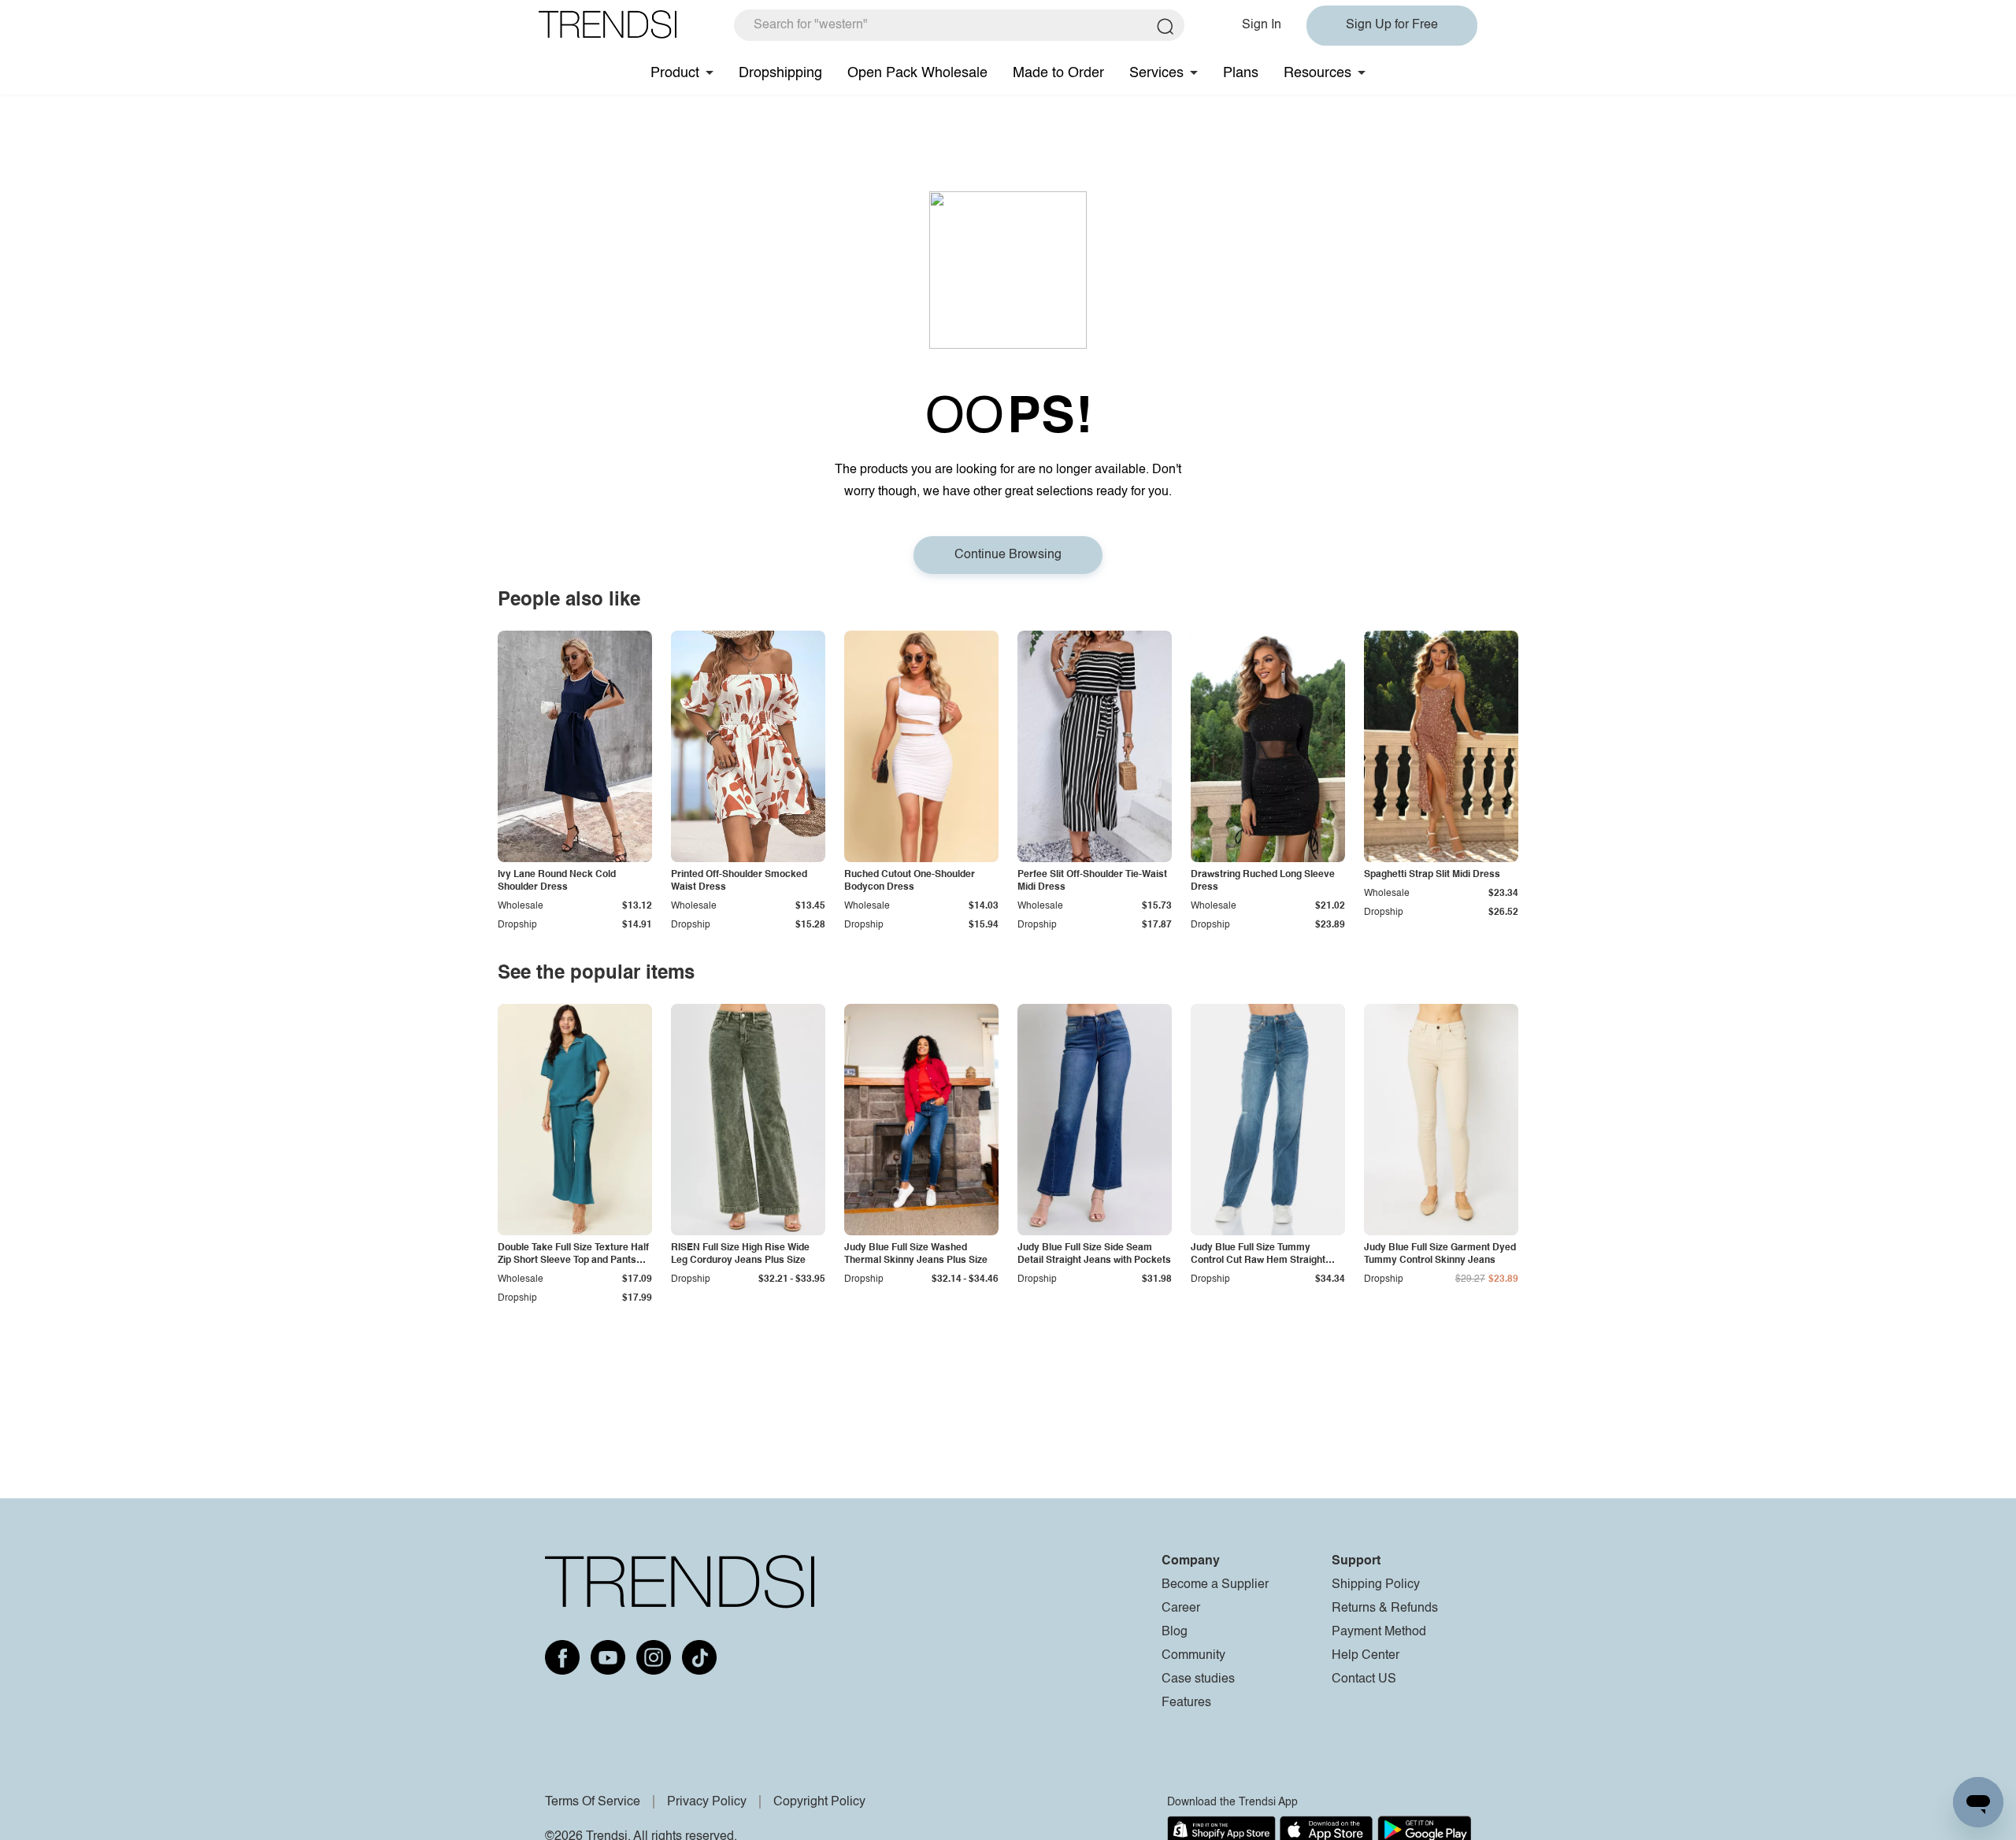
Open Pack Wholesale (917, 73)
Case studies (1198, 1679)
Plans (1241, 73)
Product (675, 73)
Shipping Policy (1376, 1585)
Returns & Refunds (1385, 1609)
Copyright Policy (819, 1802)
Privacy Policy (707, 1802)
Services (1156, 73)
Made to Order (1058, 73)
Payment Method (1379, 1632)
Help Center (1366, 1656)
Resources (1317, 73)
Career (1181, 1609)
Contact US (1364, 1679)
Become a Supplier (1215, 1585)
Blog (1175, 1632)
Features (1186, 1703)
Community (1193, 1656)
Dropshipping (780, 73)
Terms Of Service (593, 1802)
